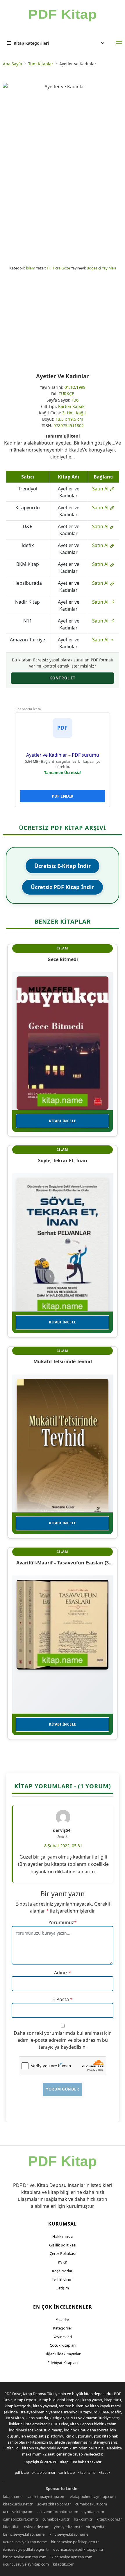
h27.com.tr (83, 2519)
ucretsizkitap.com (18, 2512)
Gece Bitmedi (63, 959)
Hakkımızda (63, 2236)
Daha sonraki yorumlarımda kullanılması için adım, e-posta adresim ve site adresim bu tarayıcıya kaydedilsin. (63, 2040)
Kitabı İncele (63, 1121)
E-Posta (61, 1999)
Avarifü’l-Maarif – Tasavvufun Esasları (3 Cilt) (63, 1563)
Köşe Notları (63, 2271)
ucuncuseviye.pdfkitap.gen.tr (78, 2549)
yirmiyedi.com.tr (68, 2527)
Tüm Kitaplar (41, 64)
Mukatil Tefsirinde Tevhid (63, 1361)
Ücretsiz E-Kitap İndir (63, 866)
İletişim (63, 2288)
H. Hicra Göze (58, 268)
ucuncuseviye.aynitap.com (26, 2564)
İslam (31, 268)
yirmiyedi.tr (96, 2527)
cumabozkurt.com (91, 2504)
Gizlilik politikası (63, 2245)
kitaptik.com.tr (109, 2519)
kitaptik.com (64, 2564)
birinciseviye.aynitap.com (25, 2557)
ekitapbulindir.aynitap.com (93, 2496)
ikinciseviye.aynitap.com (72, 2557)
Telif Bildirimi (63, 2279)
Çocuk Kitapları (63, 2345)
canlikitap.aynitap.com (46, 2496)
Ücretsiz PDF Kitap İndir (63, 887)
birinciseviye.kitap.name (24, 2534)
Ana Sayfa (12, 64)
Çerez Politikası (63, 2253)
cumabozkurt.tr (56, 2519)
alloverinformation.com (58, 2512)
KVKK (63, 2262)
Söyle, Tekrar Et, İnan (63, 1161)
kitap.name (87, 2472)
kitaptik (104, 2472)
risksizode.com (37, 2527)
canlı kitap (67, 2472)
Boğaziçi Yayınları (101, 268)
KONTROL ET (63, 678)
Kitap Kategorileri (31, 43)
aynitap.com (93, 2512)
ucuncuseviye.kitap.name (25, 2542)
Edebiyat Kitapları (63, 2363)
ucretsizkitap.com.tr (54, 2504)
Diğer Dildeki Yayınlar (63, 2354)
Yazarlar (63, 2320)
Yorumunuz (61, 1922)
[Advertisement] (63, 322)
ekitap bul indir (44, 2472)
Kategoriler (63, 2328)
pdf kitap (22, 2472)
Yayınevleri (63, 2337)
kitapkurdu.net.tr (18, 2504)
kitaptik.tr (11, 2527)
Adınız (61, 1973)
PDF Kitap (61, 2462)
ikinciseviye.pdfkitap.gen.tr (26, 2549)
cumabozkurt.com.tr (21, 2519)
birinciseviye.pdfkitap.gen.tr (75, 2542)
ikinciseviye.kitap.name (68, 2534)
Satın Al (101, 489)
